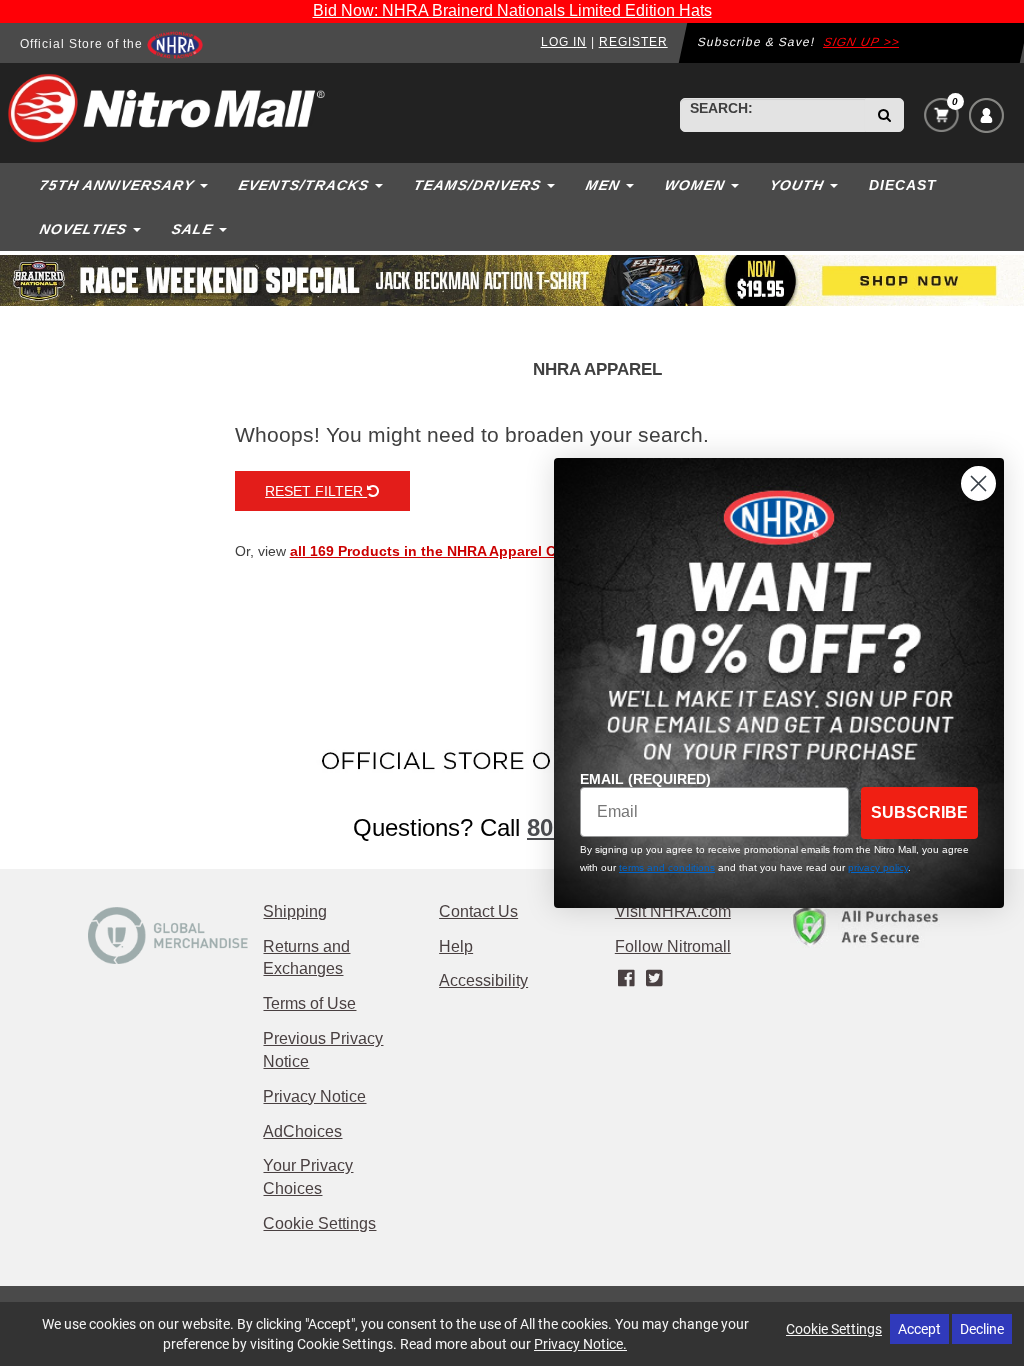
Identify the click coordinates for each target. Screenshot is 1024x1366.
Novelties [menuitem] (83, 229)
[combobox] (773, 115)
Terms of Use (309, 1003)
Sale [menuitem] (192, 229)
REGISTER (633, 42)
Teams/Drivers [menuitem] (477, 185)
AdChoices (302, 1131)
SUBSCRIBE (919, 812)
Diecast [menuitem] (903, 185)
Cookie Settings (319, 1223)
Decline (982, 1328)
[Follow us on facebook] (628, 978)
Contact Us (478, 911)
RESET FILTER (316, 491)
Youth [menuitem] (796, 185)
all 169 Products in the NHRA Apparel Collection (453, 551)
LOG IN (564, 42)
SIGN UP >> (861, 42)
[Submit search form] (884, 115)
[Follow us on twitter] (653, 978)
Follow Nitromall (673, 946)
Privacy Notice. (580, 1343)
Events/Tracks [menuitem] (303, 185)
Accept (919, 1328)
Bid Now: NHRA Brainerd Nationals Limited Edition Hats (512, 10)
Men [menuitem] (602, 185)
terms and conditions (667, 867)
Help (456, 946)
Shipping (295, 911)
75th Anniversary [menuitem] (116, 185)
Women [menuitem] (694, 185)
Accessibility (483, 980)
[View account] (986, 115)
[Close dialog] (978, 483)
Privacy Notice (314, 1096)
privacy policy (878, 867)
